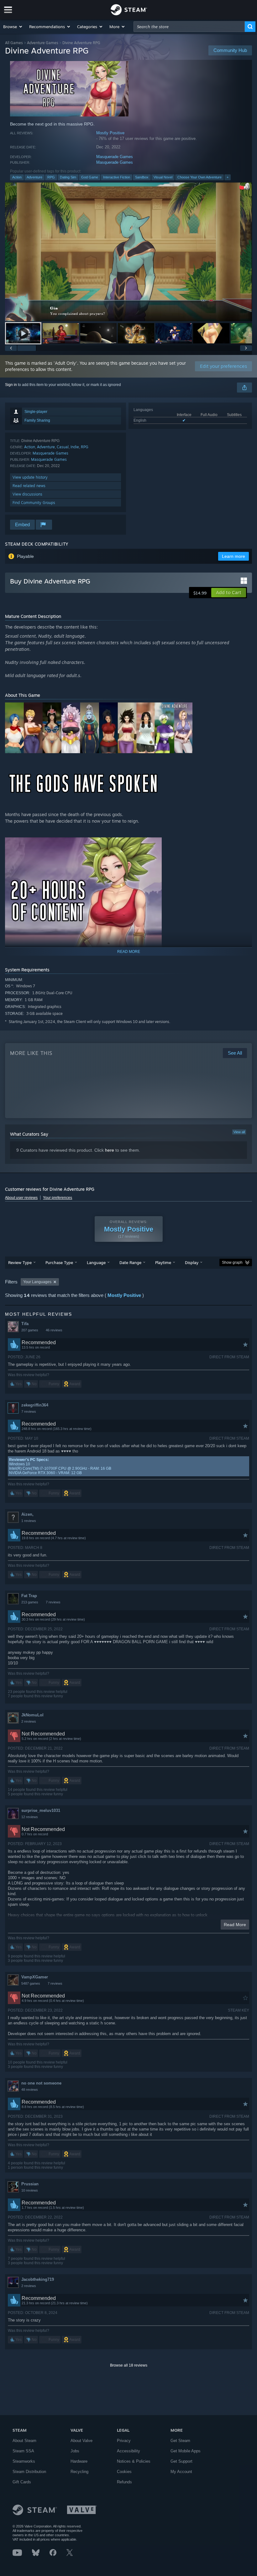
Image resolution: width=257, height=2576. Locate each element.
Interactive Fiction (117, 177)
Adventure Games (43, 43)
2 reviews (29, 1721)
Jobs (75, 2451)
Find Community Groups (34, 503)
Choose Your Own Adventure (199, 177)
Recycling (79, 2472)
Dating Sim (68, 177)
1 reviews (29, 1521)
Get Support (181, 2461)
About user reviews (21, 1198)
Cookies (124, 2472)
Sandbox (142, 177)
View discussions (27, 494)
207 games (30, 1330)
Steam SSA (23, 2451)
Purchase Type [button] (59, 1262)
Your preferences (58, 1198)
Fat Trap (29, 1596)
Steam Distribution (29, 2472)
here (110, 1150)
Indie (75, 447)
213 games (30, 1602)
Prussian (30, 2184)
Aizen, (27, 1514)
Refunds (124, 2482)
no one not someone (41, 2083)
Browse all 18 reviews (129, 2365)
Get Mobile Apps (186, 2451)
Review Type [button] (20, 1262)
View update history (30, 477)
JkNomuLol (32, 1715)
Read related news (29, 486)
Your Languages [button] (37, 1282)
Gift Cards (22, 2482)
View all (239, 1132)
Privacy (124, 2441)
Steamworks (24, 2461)
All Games (14, 43)
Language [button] (96, 1262)
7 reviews (29, 1411)
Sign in (11, 385)
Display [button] (192, 1262)
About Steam (24, 2441)
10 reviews (30, 2190)
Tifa (25, 1324)
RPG (51, 177)
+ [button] (228, 177)
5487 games (31, 1983)
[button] (13, 27)
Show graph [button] (232, 1262)
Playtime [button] (163, 1262)
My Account (181, 2472)
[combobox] (189, 27)
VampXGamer (35, 1977)
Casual (63, 447)
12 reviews (30, 1817)
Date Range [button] (130, 1262)
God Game (90, 177)
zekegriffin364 (35, 1405)
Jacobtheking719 (38, 2279)
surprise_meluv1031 (41, 1810)
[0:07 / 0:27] (128, 252)
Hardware (79, 2461)
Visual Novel (163, 177)
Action (17, 177)
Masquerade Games (115, 157)
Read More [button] (235, 1925)
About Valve (81, 2441)
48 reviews (30, 2090)
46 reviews (54, 1330)
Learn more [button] (233, 556)
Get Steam (180, 2441)
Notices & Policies (134, 2461)
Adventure (34, 177)
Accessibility (128, 2451)
